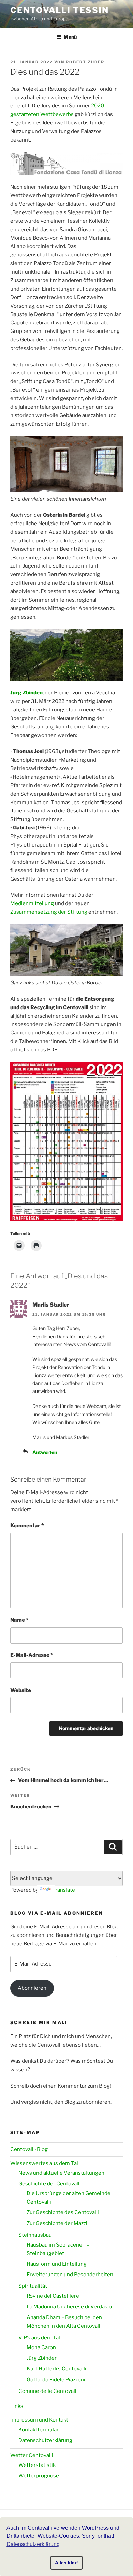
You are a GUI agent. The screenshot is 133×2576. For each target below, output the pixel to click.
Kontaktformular (39, 2430)
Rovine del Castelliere (53, 2296)
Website (21, 1690)
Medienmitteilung (32, 903)
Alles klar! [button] (66, 2563)
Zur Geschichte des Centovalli (63, 2212)
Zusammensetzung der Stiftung (49, 912)
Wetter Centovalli (32, 2455)
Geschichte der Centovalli (50, 2184)
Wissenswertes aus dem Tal (44, 2163)
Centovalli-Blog (29, 2149)
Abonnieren (32, 1988)
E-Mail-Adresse (32, 1655)
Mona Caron (41, 2347)
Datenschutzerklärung (45, 2440)
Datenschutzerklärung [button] (33, 2544)
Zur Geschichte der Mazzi (57, 2223)
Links (17, 2406)
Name (19, 1620)
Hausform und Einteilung (57, 2264)
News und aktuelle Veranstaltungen (61, 2173)
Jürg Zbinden (26, 693)
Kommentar (27, 1526)
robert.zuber (85, 62)
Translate (64, 1890)
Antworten (45, 1452)
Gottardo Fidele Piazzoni (56, 2380)
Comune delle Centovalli (48, 2391)
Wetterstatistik (37, 2465)
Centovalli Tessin (60, 10)
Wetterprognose (39, 2476)
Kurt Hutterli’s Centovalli (56, 2369)
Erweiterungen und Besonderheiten (70, 2275)
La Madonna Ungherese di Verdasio (69, 2307)
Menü (70, 37)
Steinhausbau (35, 2235)
